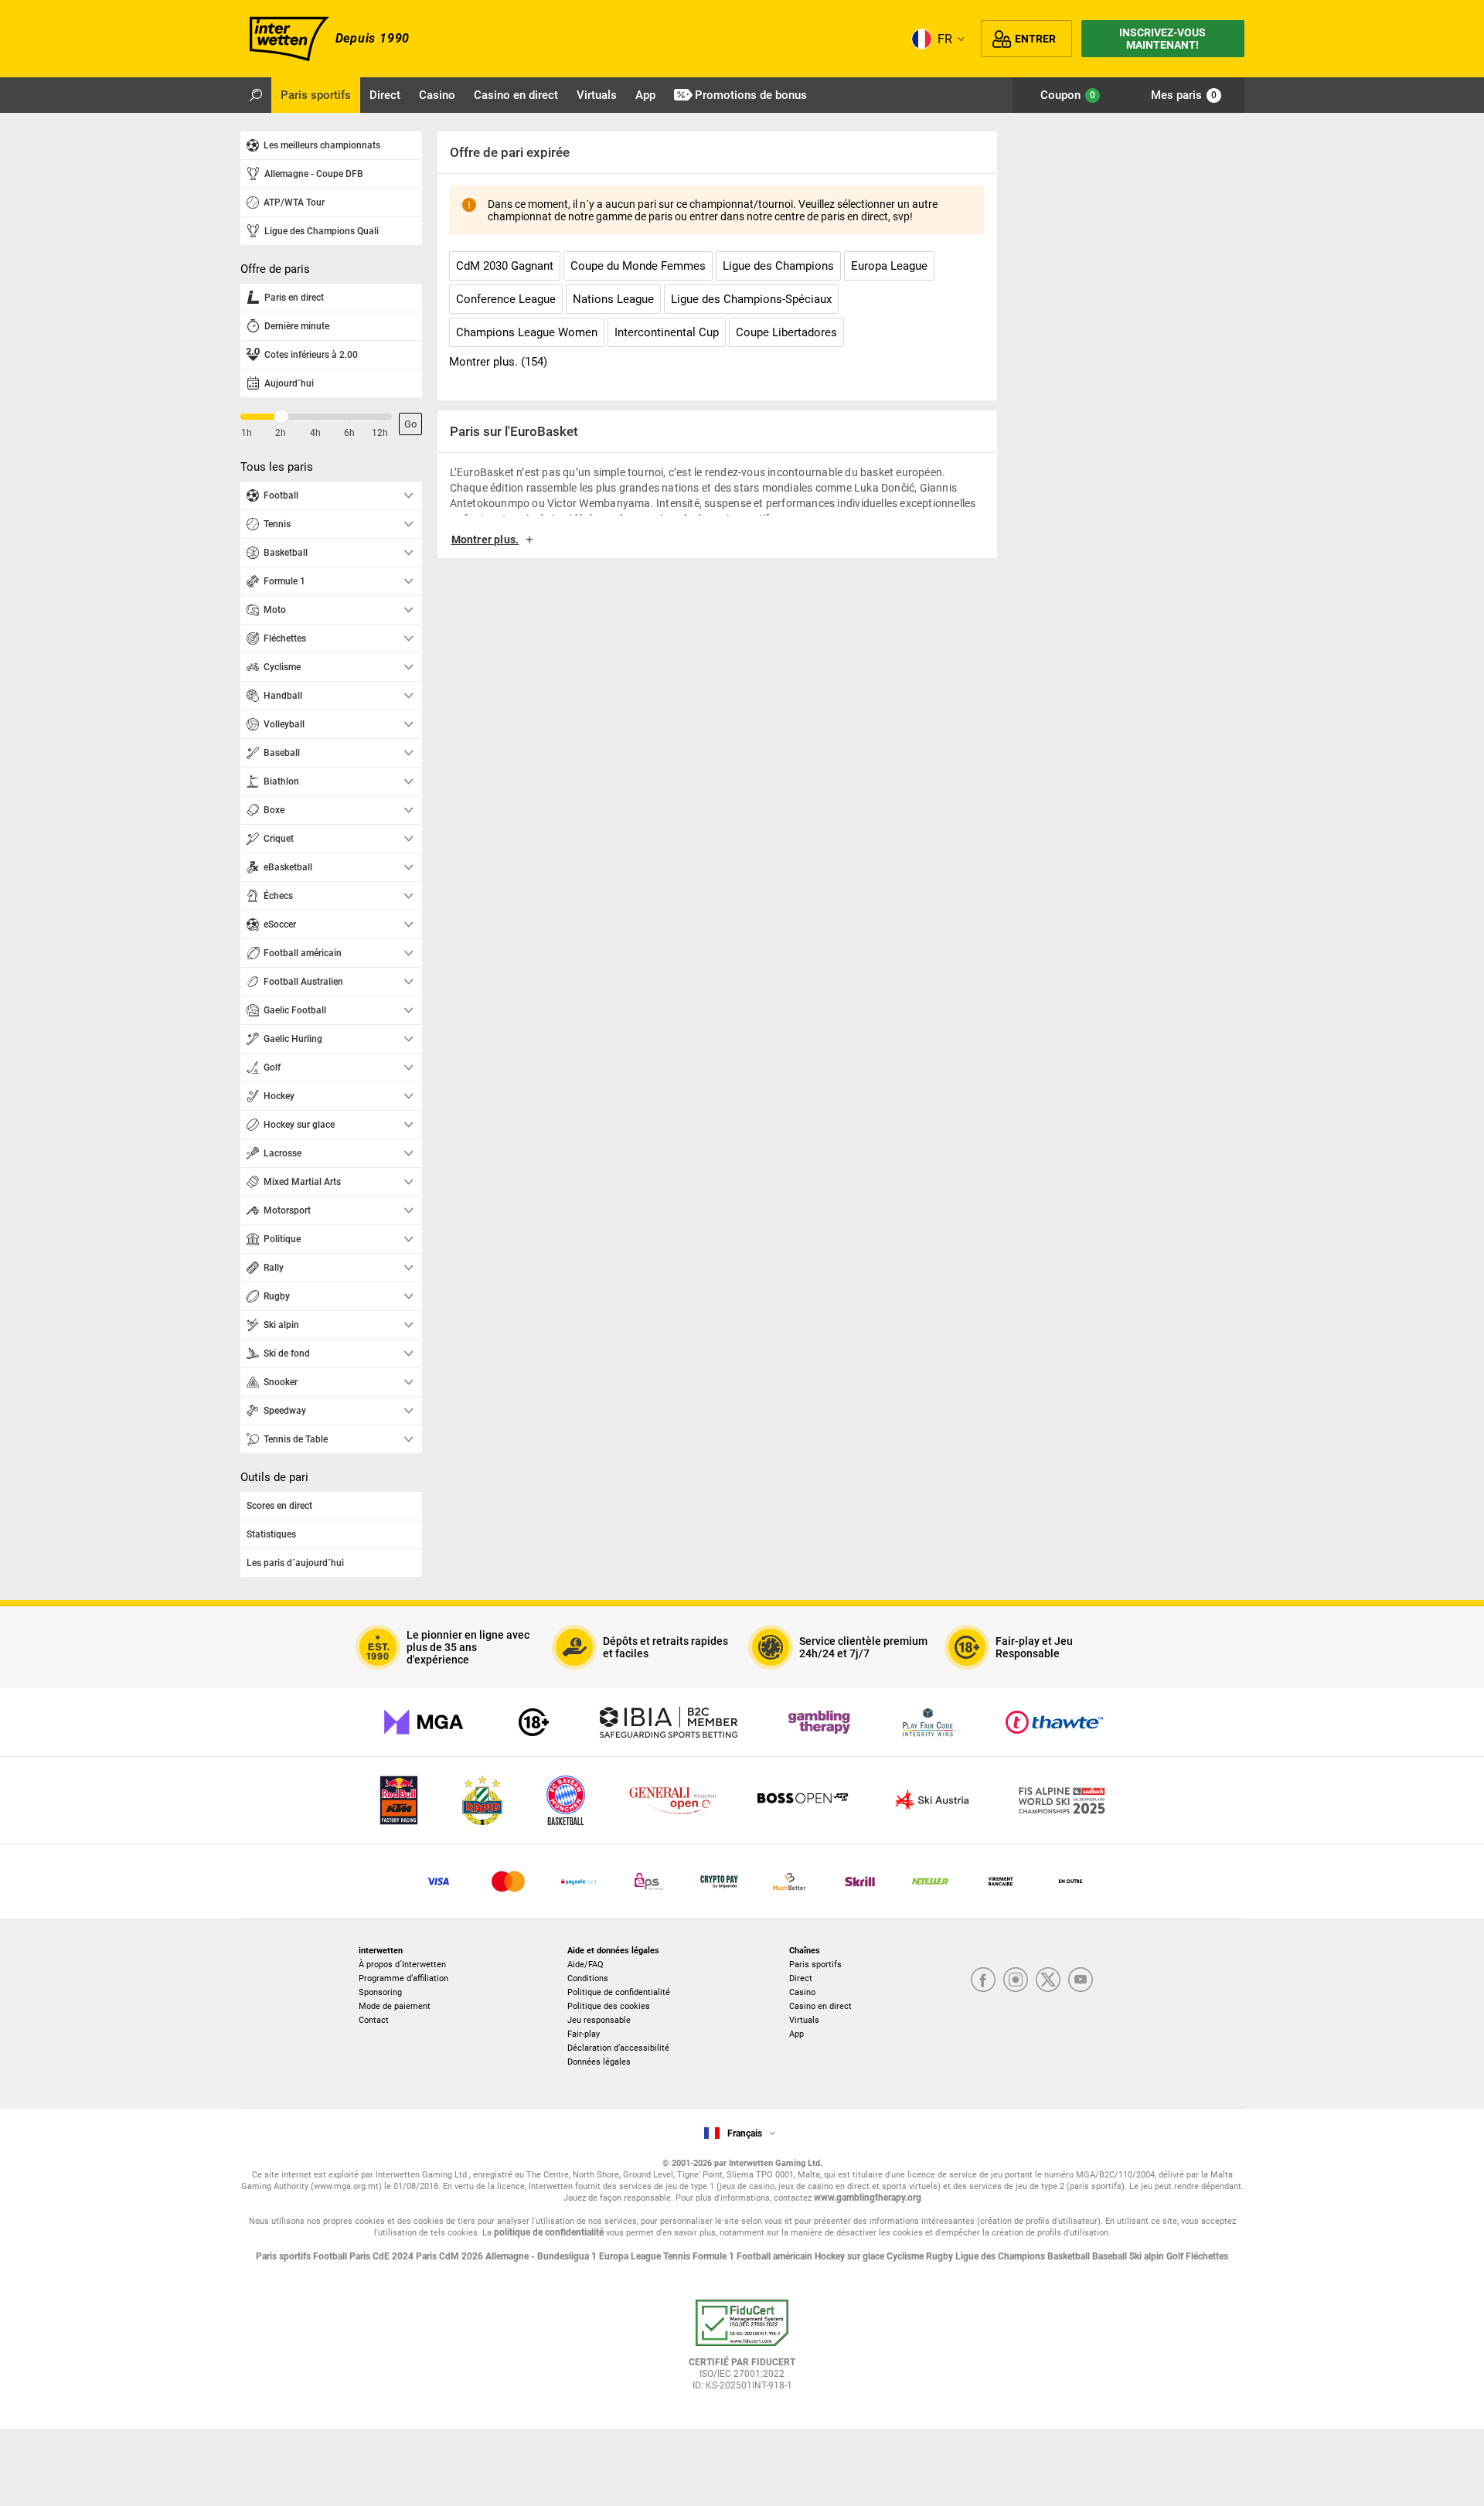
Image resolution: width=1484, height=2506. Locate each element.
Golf (1176, 2256)
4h (315, 433)
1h (247, 433)
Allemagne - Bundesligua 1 (542, 2256)
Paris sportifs (815, 1965)
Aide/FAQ (585, 1965)
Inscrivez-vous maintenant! (1162, 39)
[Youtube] (1081, 1981)
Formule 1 (715, 2256)
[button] (717, 545)
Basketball (1070, 2256)
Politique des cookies (609, 2006)
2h (281, 433)
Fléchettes (1207, 2256)
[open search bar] (256, 95)
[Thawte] (1054, 1722)
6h (349, 433)
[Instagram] (1016, 1981)
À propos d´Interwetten (402, 1965)
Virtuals (804, 2020)
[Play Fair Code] (928, 1722)
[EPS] (649, 1881)
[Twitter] (1048, 1981)
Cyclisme (906, 2256)
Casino (802, 1992)
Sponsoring (380, 1992)
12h (380, 433)
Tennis (678, 2256)
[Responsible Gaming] (534, 1722)
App (796, 2034)
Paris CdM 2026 (451, 2256)
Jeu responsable (599, 2020)
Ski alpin (1148, 2256)
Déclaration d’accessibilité (618, 2048)
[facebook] (983, 1981)
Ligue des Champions (1001, 2256)
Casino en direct (820, 2006)
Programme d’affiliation (403, 1978)
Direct (801, 1978)
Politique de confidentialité (619, 1992)
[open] (742, 2351)
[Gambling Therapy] (819, 1722)
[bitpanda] (719, 1881)
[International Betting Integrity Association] (669, 1722)
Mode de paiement (395, 2006)
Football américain (776, 2256)
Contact (374, 2020)
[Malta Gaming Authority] (424, 1722)
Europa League (631, 2256)
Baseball (1111, 2256)
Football (331, 2256)
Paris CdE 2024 (383, 2256)
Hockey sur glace (851, 2256)
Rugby (941, 2256)
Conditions (588, 1978)
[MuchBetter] (790, 1881)
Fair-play (584, 2034)
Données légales (599, 2062)
